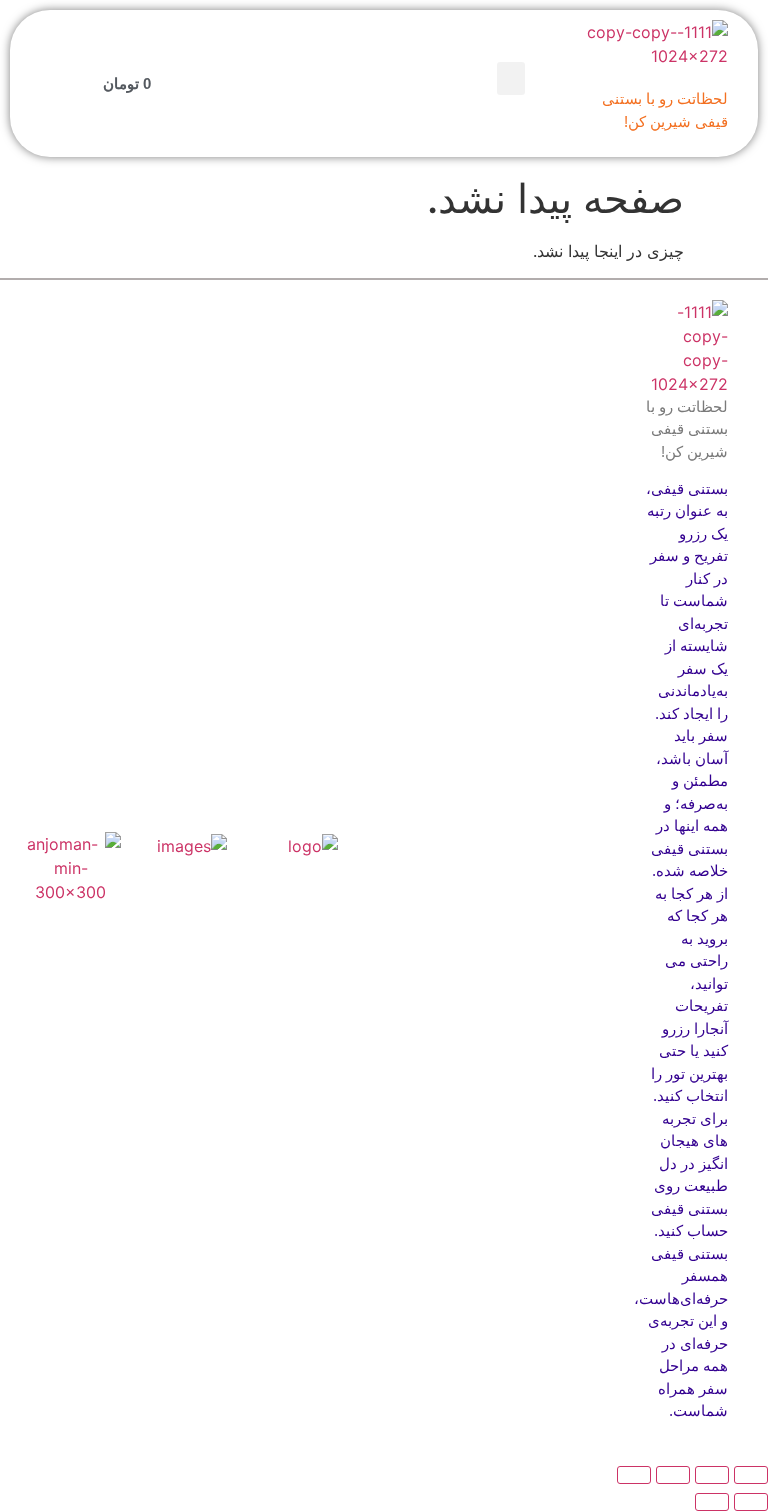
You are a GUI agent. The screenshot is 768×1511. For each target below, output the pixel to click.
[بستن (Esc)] (634, 1475)
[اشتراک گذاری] (673, 1475)
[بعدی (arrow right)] (712, 1502)
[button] (511, 78)
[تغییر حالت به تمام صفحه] (712, 1475)
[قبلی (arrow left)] (751, 1502)
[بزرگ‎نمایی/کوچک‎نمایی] (751, 1475)
